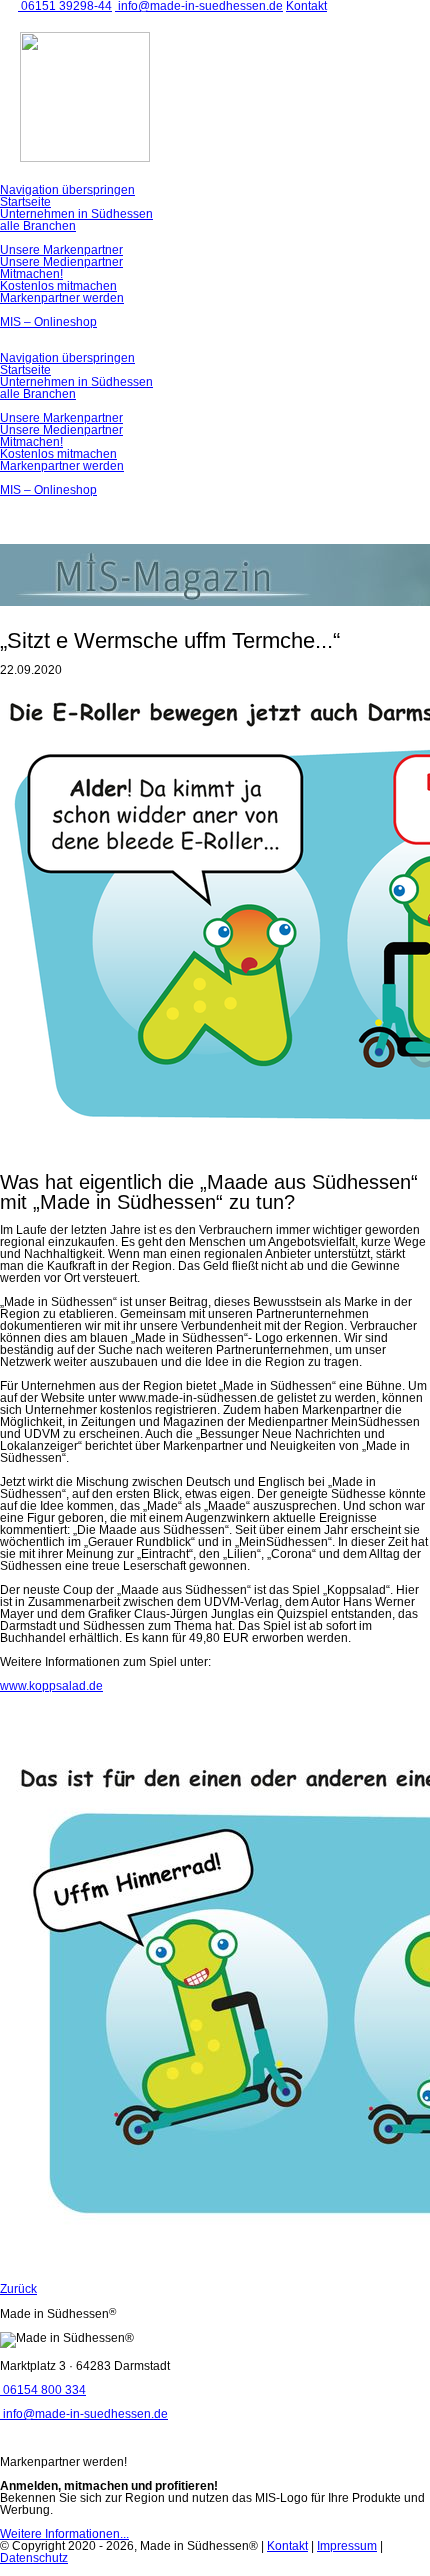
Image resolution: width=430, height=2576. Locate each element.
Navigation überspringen (67, 190)
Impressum (347, 2546)
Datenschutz (34, 2558)
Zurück (18, 2289)
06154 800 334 (43, 2390)
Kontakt (287, 2546)
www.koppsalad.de (51, 1686)
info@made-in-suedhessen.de (84, 2414)
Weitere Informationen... (64, 2534)
